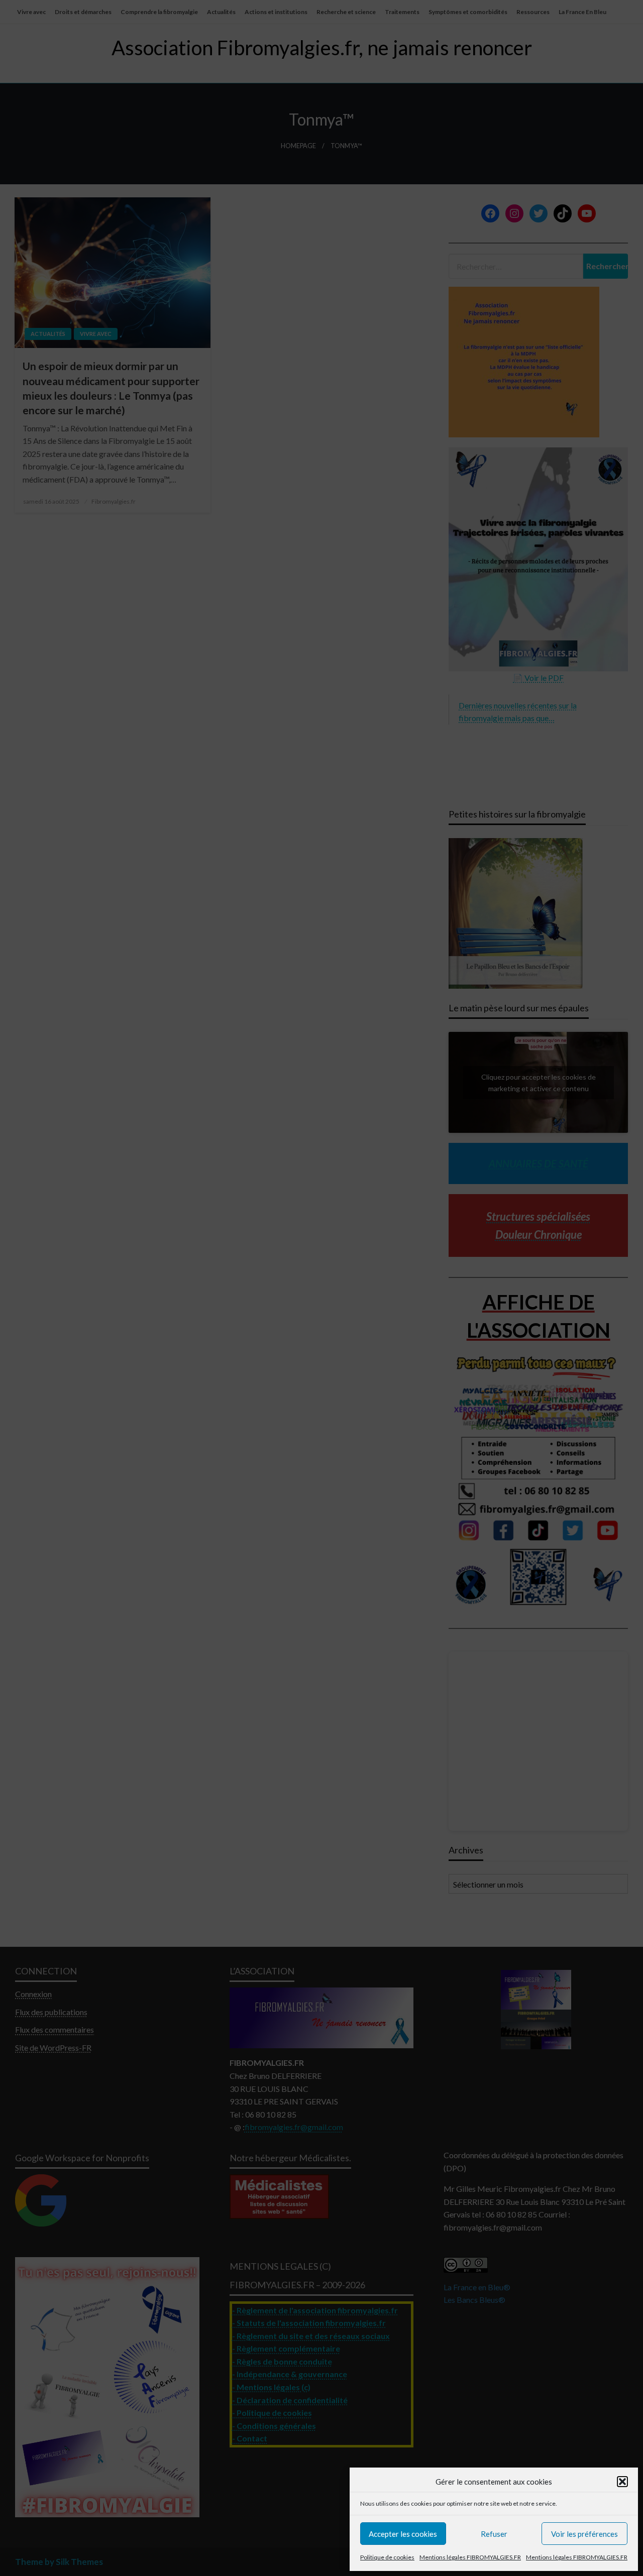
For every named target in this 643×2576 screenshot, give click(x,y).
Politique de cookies (387, 2557)
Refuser (494, 2534)
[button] (622, 2482)
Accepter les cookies (403, 2534)
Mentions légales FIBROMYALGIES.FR (470, 2557)
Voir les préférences (584, 2534)
